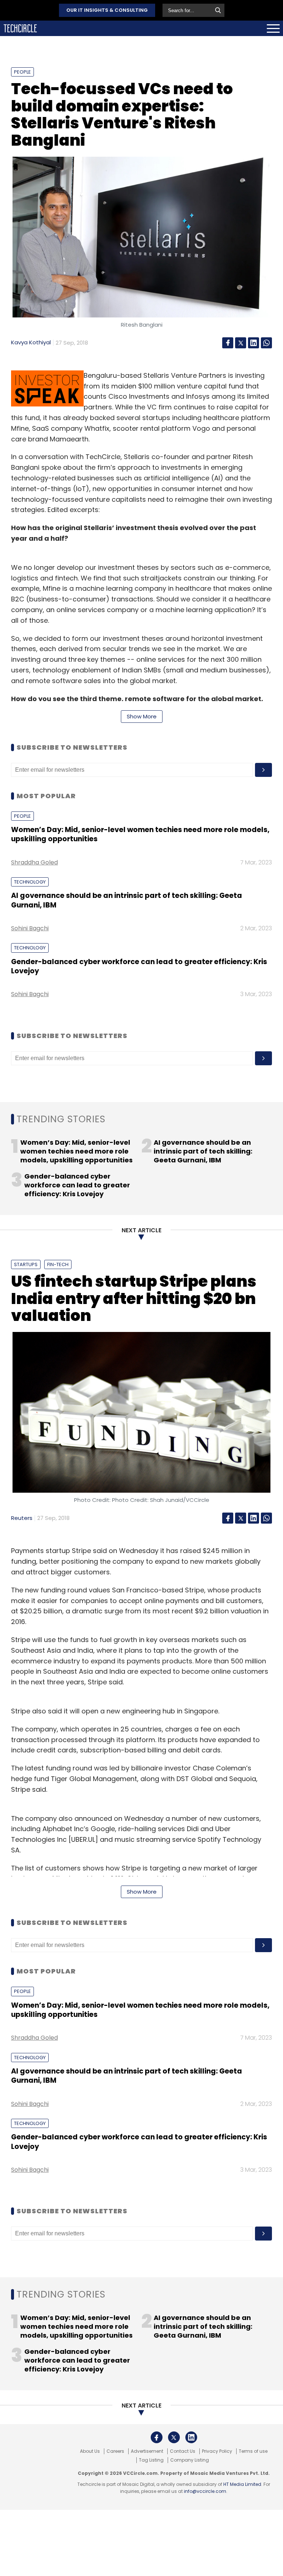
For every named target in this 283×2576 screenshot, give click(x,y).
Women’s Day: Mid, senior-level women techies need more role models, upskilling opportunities (140, 834)
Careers (115, 2451)
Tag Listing (151, 2460)
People (22, 72)
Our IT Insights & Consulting (107, 10)
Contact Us (183, 2451)
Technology (30, 882)
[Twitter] (241, 343)
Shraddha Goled (34, 862)
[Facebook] (228, 343)
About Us (90, 2451)
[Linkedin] (254, 343)
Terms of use (253, 2451)
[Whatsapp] (266, 343)
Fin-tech (58, 1264)
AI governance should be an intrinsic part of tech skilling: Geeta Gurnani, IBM (127, 900)
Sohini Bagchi (30, 928)
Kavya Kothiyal (31, 342)
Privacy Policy (217, 2451)
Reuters (22, 1518)
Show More (142, 716)
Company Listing (190, 2460)
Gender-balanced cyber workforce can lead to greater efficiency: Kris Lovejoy (139, 966)
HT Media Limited (242, 2484)
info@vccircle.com (205, 2491)
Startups (26, 1264)
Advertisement (147, 2451)
